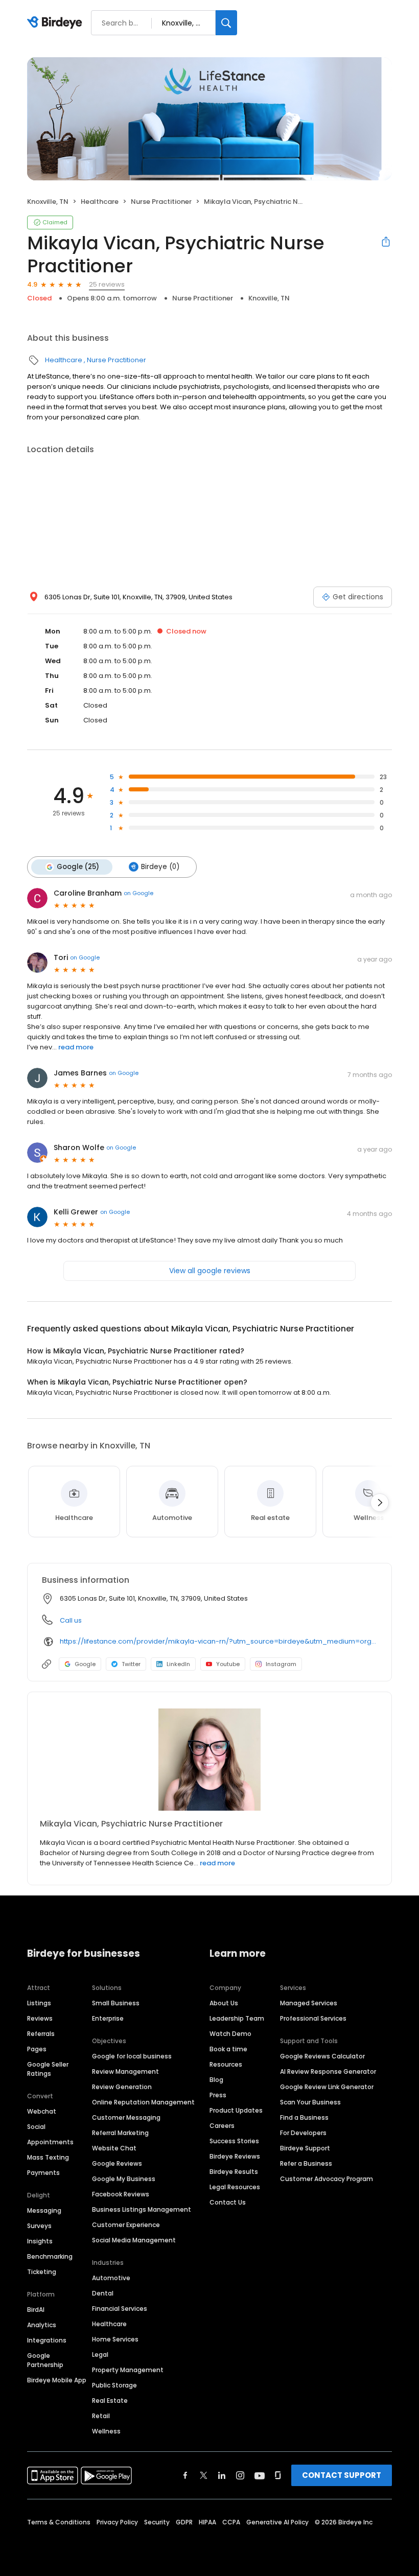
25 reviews (107, 284)
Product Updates (236, 2110)
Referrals (41, 2034)
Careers (222, 2126)
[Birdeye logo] (56, 23)
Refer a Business (306, 2163)
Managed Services (309, 2003)
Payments (43, 2173)
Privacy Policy (117, 2522)
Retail (101, 2416)
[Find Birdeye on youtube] (260, 2475)
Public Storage (114, 2385)
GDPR (184, 2522)
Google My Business (124, 2179)
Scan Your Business (310, 2102)
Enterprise (108, 2018)
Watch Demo (230, 2034)
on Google (138, 893)
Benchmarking (50, 2256)
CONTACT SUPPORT (342, 2475)
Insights (40, 2241)
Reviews (40, 2018)
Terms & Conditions (59, 2522)
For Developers (303, 2133)
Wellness (106, 2431)
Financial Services (120, 2309)
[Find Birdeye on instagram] (240, 2475)
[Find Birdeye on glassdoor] (278, 2475)
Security (157, 2522)
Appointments (50, 2142)
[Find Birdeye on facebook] (185, 2475)
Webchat (42, 2111)
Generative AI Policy (277, 2522)
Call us (71, 1620)
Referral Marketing (120, 2133)
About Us (224, 2003)
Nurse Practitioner (161, 202)
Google (85, 1664)
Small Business (116, 2003)
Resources (226, 2064)
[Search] (226, 23)
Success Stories (234, 2141)
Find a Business (304, 2117)
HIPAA (207, 2522)
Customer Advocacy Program (327, 2179)
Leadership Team (237, 2018)
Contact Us (228, 2202)
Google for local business (132, 2056)
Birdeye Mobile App (57, 2380)
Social (36, 2127)
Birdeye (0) (160, 867)
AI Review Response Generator (328, 2071)
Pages (37, 2049)
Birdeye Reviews (235, 2156)
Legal (100, 2355)
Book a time (228, 2049)
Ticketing (42, 2272)
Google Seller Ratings (48, 2069)
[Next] (380, 1503)
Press (218, 2095)
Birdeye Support (305, 2148)
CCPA (231, 2522)
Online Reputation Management (143, 2102)
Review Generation (122, 2087)
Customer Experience (126, 2225)
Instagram (281, 1664)
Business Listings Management (142, 2209)
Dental (103, 2293)
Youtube (228, 1664)
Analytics (42, 2325)
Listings (39, 2003)
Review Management (125, 2071)
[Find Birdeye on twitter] (204, 2475)
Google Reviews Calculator (322, 2056)
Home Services (115, 2339)
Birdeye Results (234, 2172)
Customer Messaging (126, 2117)
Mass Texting (48, 2157)
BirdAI (36, 2310)
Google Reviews (117, 2163)
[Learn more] (209, 1760)
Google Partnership (45, 2360)
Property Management (128, 2370)
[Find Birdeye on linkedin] (222, 2475)
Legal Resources (235, 2187)
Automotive (111, 2278)
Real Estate (110, 2401)
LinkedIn (178, 1664)
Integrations (47, 2340)
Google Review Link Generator (327, 2087)
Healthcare (100, 202)
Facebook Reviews (121, 2194)
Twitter (131, 1664)
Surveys (39, 2226)
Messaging (44, 2210)
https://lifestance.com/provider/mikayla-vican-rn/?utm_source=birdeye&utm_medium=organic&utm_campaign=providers (218, 1641)
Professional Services (313, 2018)
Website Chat (114, 2148)
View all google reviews (210, 1271)
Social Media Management (134, 2240)
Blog (216, 2080)
